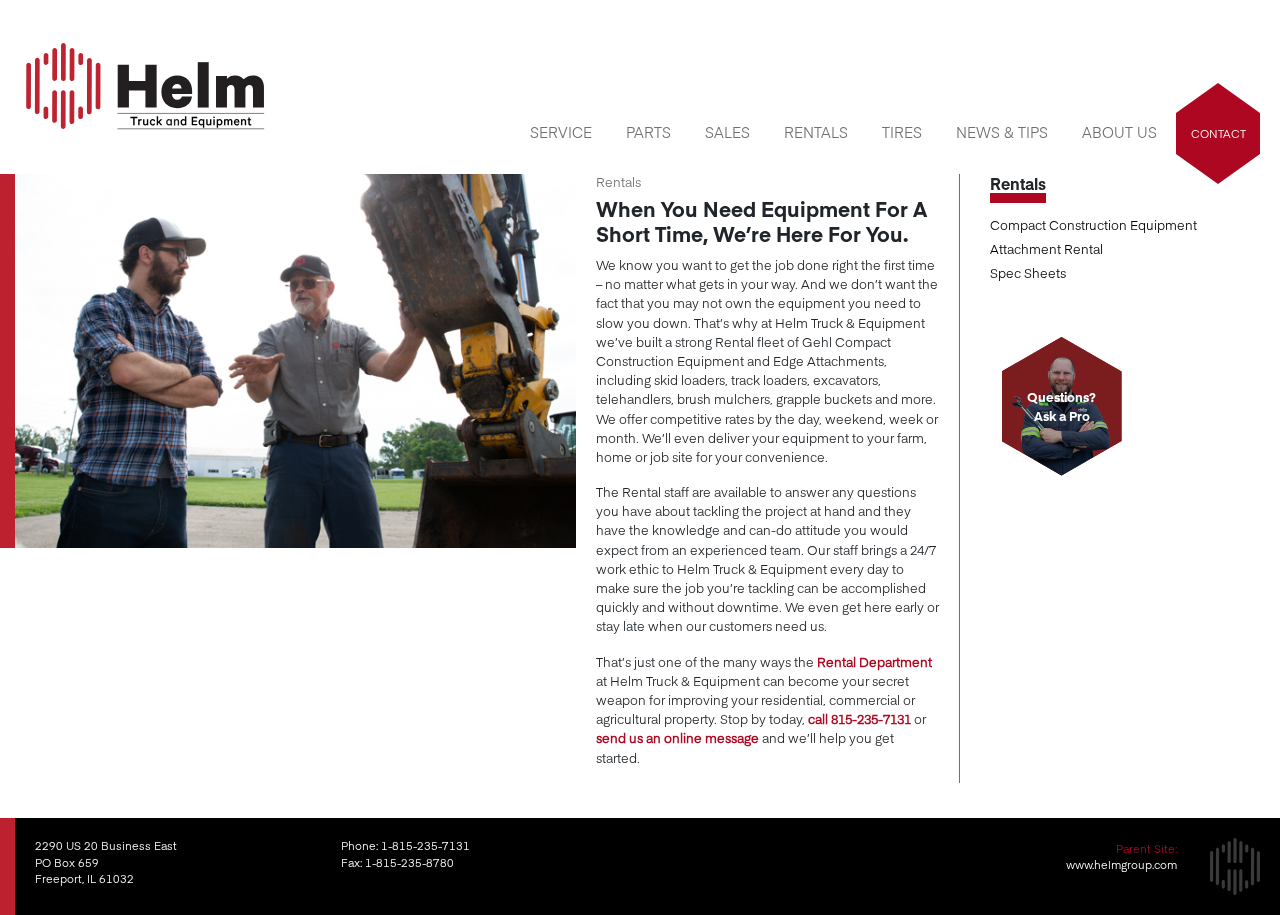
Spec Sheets (1028, 272)
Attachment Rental (1046, 248)
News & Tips (1002, 132)
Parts (648, 132)
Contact (1218, 133)
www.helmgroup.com (1121, 864)
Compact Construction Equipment (1093, 224)
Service (561, 132)
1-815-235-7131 (425, 845)
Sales (727, 132)
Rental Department (874, 661)
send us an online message (677, 737)
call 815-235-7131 (859, 718)
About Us (1119, 132)
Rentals (816, 132)
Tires (902, 132)
